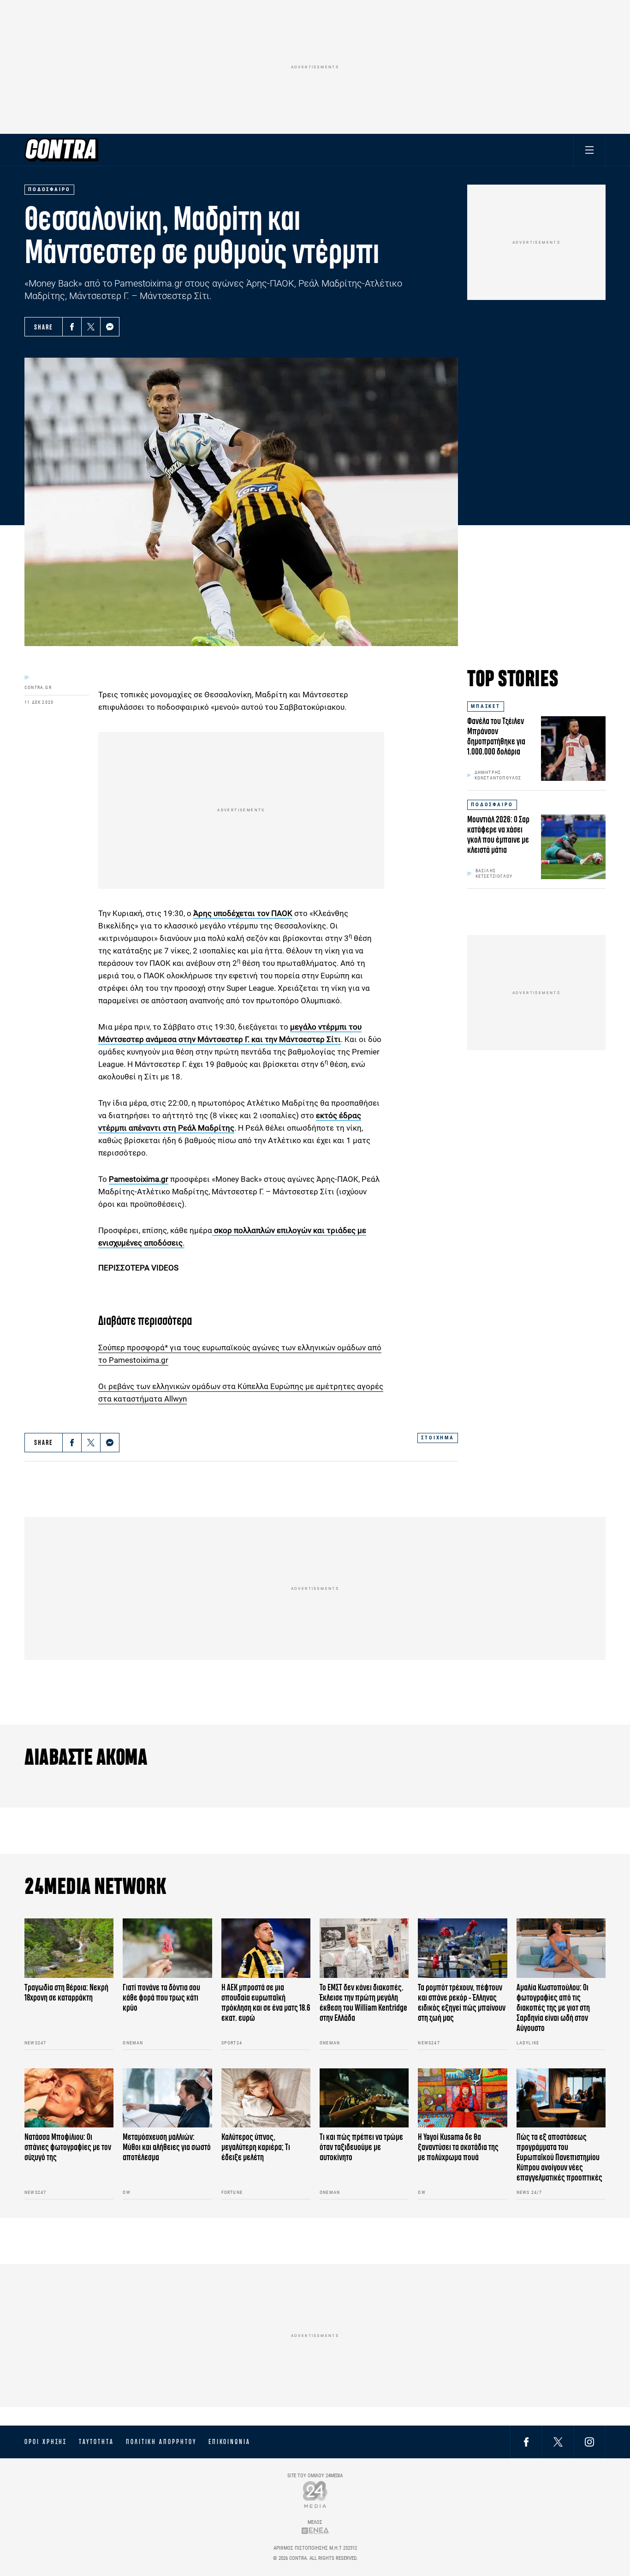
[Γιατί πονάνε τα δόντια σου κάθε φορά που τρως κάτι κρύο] (167, 1948)
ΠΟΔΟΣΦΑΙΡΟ (492, 805)
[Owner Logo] (315, 2494)
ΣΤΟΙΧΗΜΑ (438, 1438)
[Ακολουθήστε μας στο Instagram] (589, 2441)
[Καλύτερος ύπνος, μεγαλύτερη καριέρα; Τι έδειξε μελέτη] (266, 2098)
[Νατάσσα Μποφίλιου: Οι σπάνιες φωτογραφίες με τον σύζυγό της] (69, 2098)
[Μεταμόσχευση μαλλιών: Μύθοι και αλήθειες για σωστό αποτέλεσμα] (167, 2098)
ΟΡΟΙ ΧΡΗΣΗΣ (46, 2442)
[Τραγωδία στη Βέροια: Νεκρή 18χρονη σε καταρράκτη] (69, 1948)
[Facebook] (72, 327)
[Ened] (315, 2531)
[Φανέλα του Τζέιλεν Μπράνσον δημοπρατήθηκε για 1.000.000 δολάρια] (573, 749)
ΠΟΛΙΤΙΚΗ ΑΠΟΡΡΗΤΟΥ (161, 2442)
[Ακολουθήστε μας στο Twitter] (558, 2441)
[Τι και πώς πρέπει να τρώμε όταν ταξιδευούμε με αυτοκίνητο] (364, 2098)
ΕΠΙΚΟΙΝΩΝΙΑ (229, 2442)
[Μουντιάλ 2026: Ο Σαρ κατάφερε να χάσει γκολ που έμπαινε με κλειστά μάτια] (573, 847)
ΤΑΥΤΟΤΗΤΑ (96, 2442)
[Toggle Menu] (589, 150)
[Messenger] (110, 327)
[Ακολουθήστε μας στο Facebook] (526, 2441)
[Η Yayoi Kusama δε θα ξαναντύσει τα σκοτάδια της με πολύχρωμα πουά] (462, 2098)
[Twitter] (91, 327)
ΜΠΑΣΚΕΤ (486, 706)
